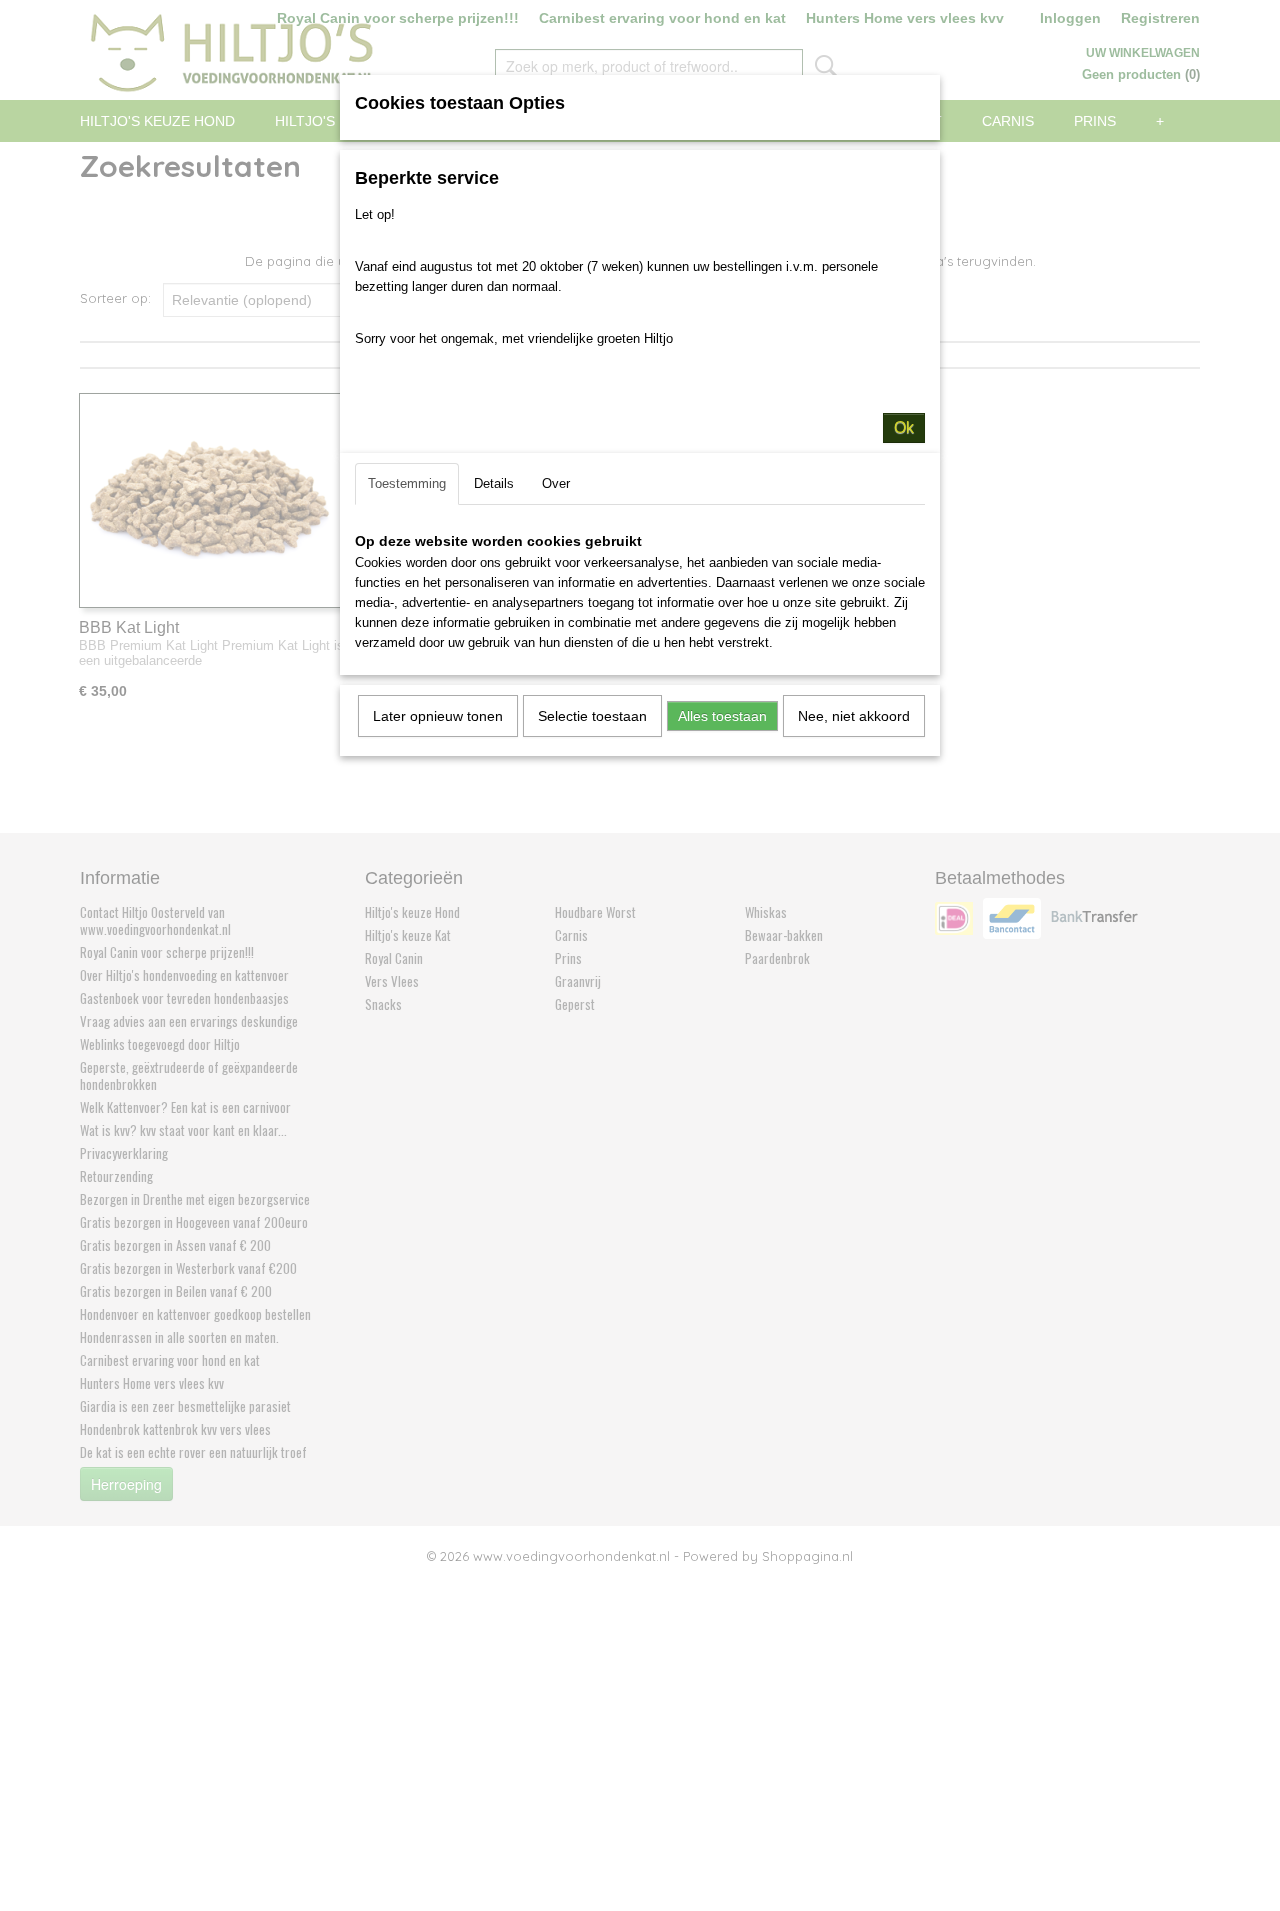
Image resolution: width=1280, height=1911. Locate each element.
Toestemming (407, 483)
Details (494, 483)
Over (556, 483)
